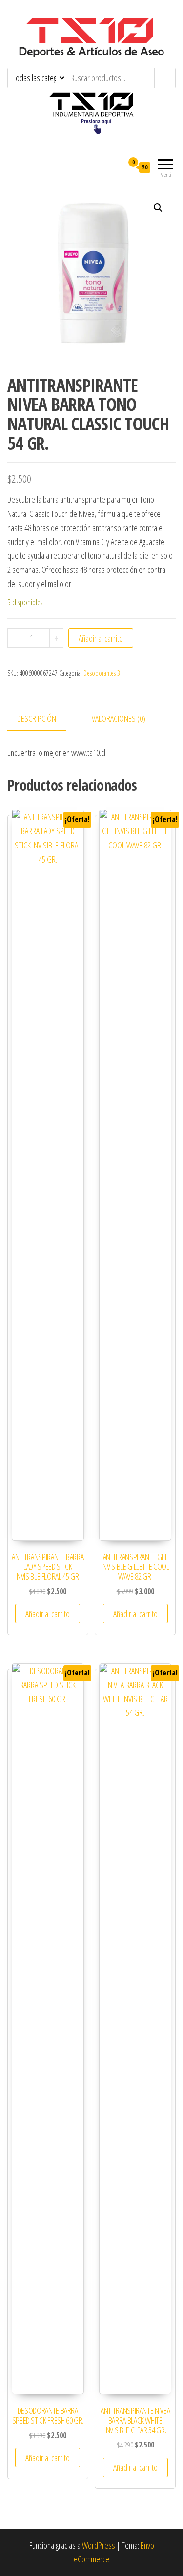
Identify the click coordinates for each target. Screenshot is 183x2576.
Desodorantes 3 (102, 673)
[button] (158, 208)
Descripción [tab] (37, 718)
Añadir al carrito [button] (48, 1614)
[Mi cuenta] (115, 167)
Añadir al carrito (101, 638)
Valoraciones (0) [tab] (119, 718)
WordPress (99, 2545)
